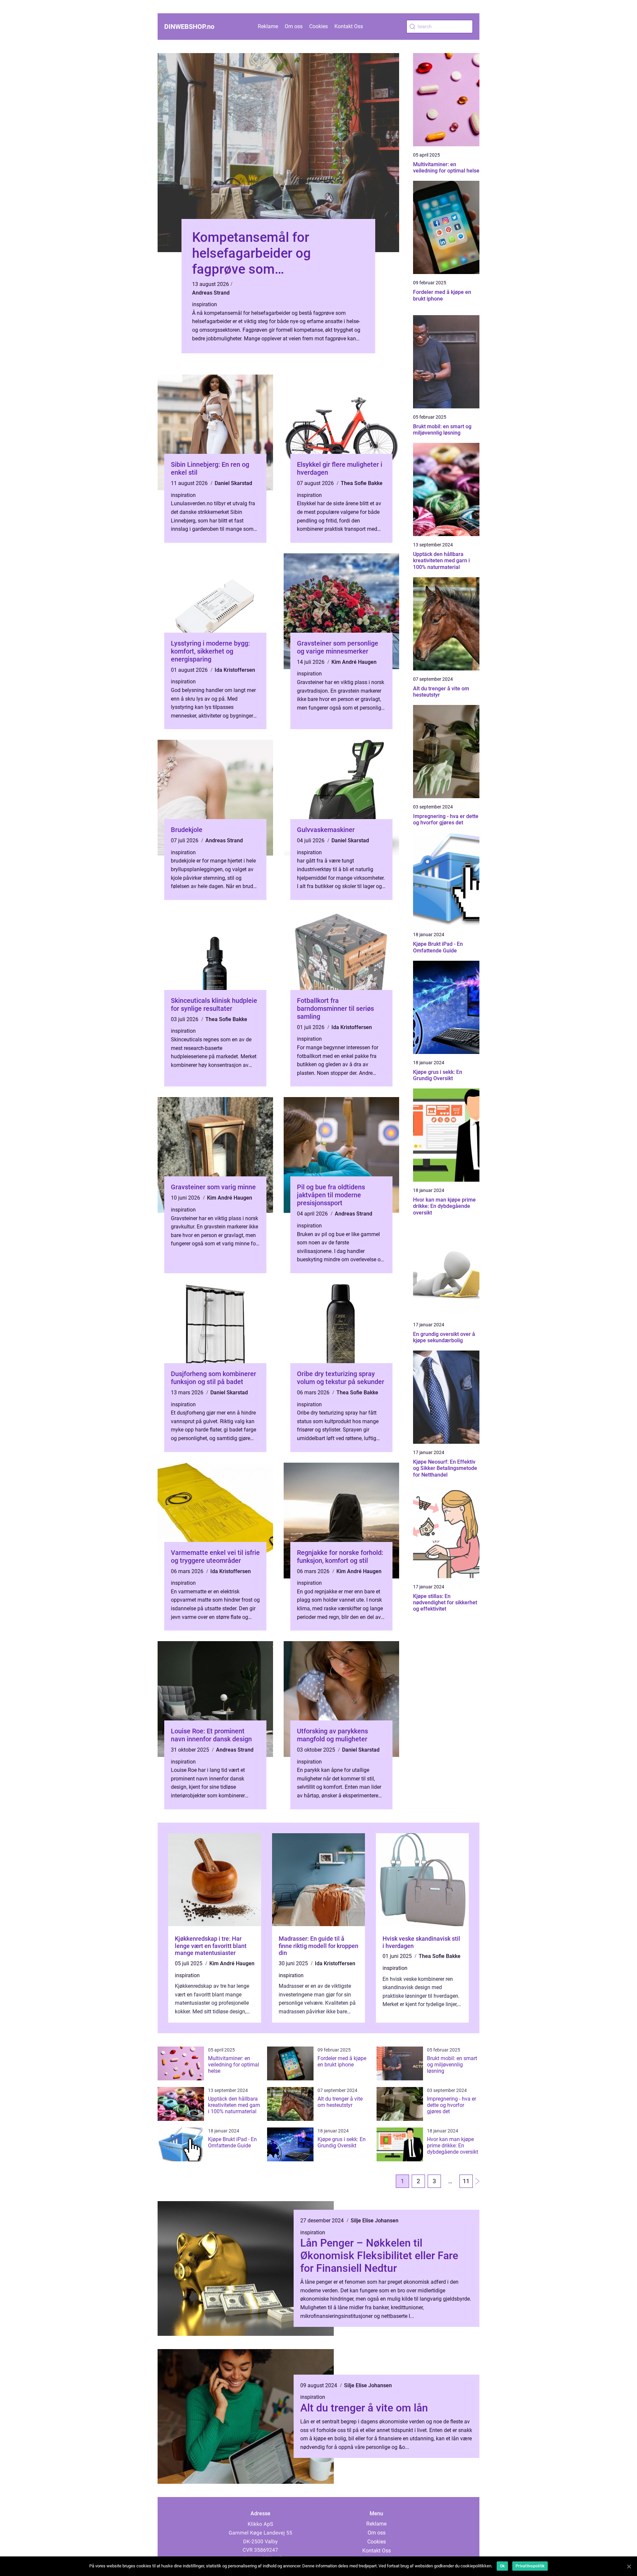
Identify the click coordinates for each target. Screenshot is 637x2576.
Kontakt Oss (349, 26)
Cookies (318, 26)
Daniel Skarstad (233, 483)
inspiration (205, 304)
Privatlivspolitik (530, 2566)
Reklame (268, 26)
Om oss (294, 26)
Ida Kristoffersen (235, 670)
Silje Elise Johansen (375, 2221)
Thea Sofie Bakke (362, 483)
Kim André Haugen (354, 662)
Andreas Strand (211, 293)
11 (466, 2181)
